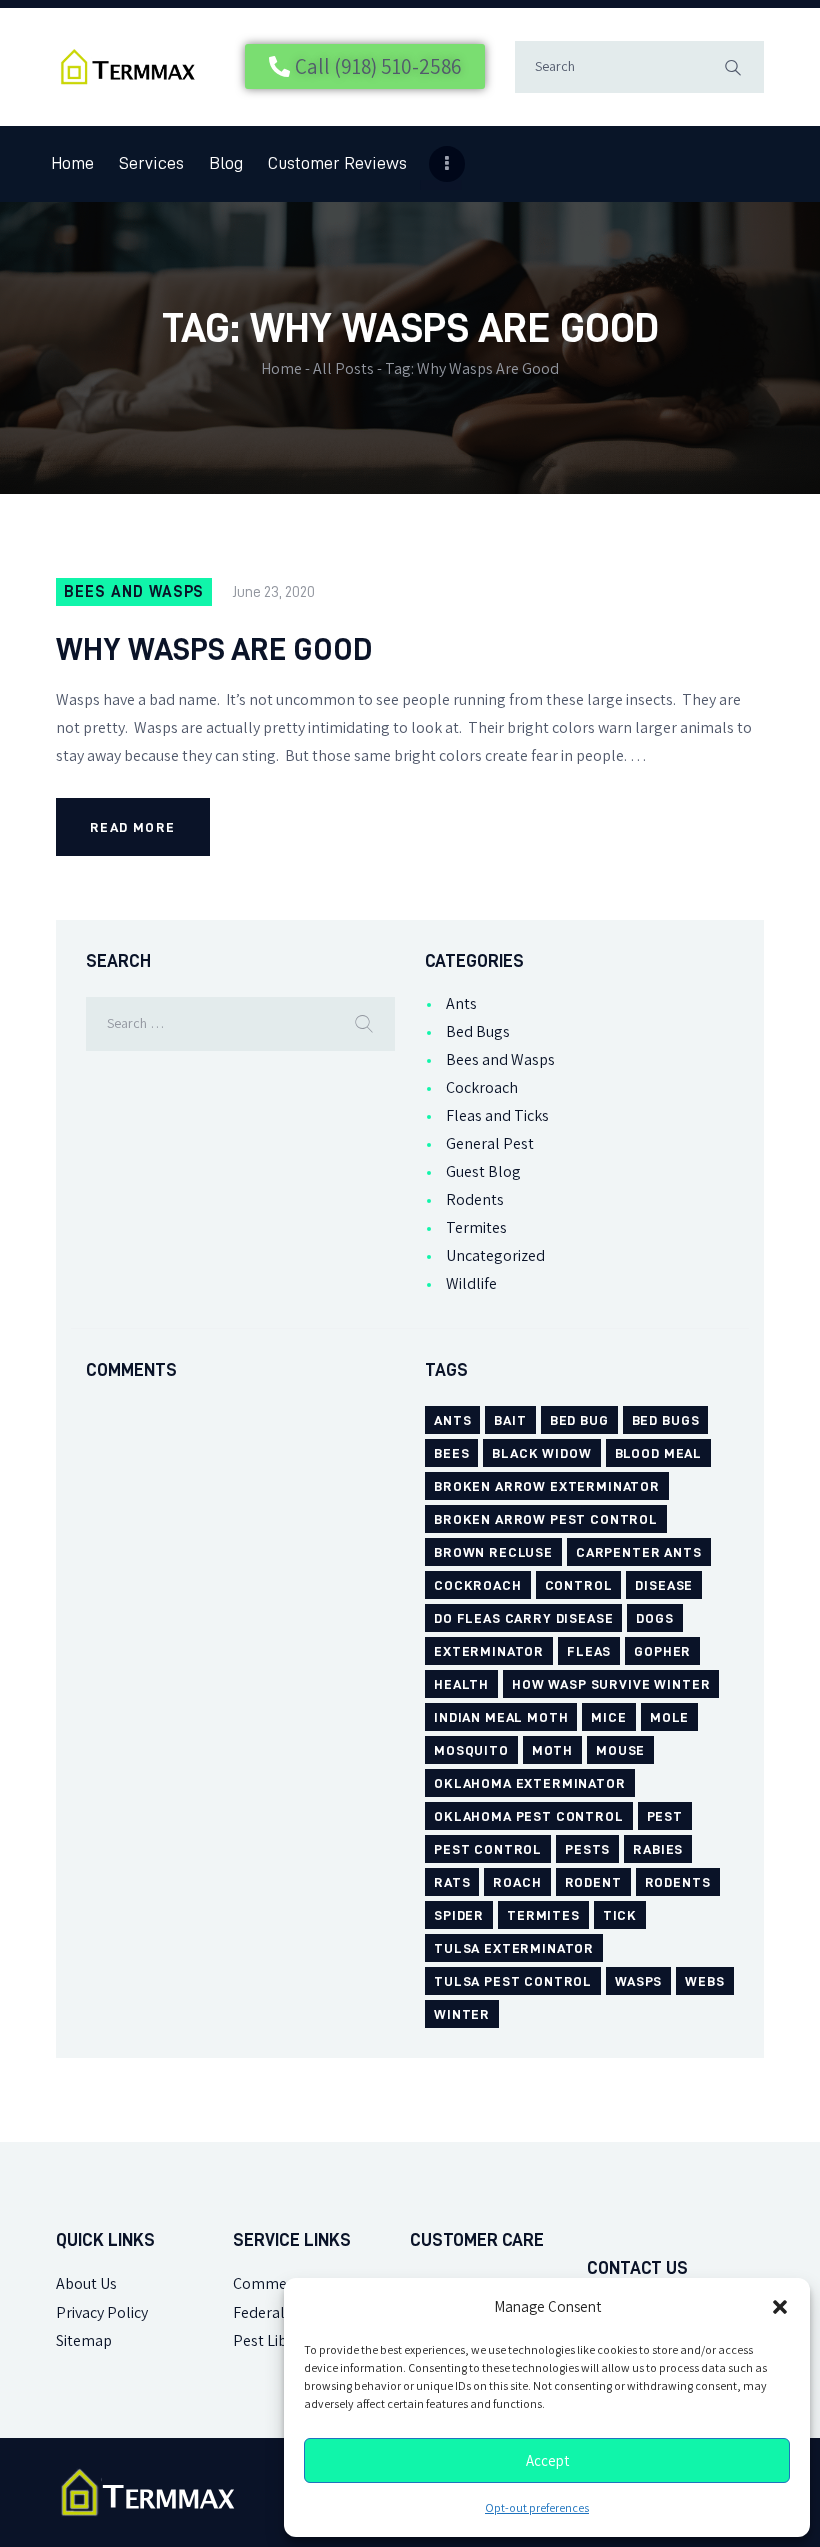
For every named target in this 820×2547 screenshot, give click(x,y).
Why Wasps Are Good (214, 649)
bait (510, 1420)
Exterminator (489, 1651)
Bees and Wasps (134, 592)
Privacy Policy (102, 2312)
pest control (488, 1849)
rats (452, 1882)
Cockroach (482, 1087)
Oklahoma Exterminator (530, 1783)
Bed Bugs (478, 1031)
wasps (638, 1981)
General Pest (490, 1143)
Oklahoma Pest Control (529, 1816)
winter (462, 2014)
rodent (593, 1882)
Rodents (475, 1199)
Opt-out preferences (537, 2508)
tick (620, 1915)
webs (704, 1981)
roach (517, 1882)
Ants (461, 1003)
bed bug (579, 1420)
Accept (547, 2461)
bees (451, 1453)
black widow (541, 1453)
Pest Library (273, 2340)
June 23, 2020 (273, 592)
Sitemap (84, 2340)
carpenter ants (639, 1552)
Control (579, 1585)
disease (664, 1585)
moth (552, 1750)
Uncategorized (495, 1255)
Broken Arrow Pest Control (546, 1519)
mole (669, 1717)
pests (587, 1849)
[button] (780, 2307)
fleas (589, 1651)
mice (608, 1717)
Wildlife (471, 1283)
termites (543, 1915)
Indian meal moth (501, 1717)
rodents (678, 1882)
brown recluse (493, 1552)
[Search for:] (240, 1022)
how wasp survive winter (611, 1684)
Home (281, 368)
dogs (654, 1618)
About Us (86, 2283)
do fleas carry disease (523, 1618)
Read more (133, 827)
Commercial (274, 2283)
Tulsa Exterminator (514, 1948)
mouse (620, 1750)
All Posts (343, 368)
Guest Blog (483, 1171)
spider (459, 1915)
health (461, 1684)
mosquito (471, 1750)
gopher (662, 1651)
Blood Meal (658, 1453)
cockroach (478, 1585)
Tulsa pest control (513, 1981)
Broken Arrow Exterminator (547, 1486)
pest (665, 1816)
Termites (476, 1227)
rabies (658, 1849)
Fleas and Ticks (497, 1115)
